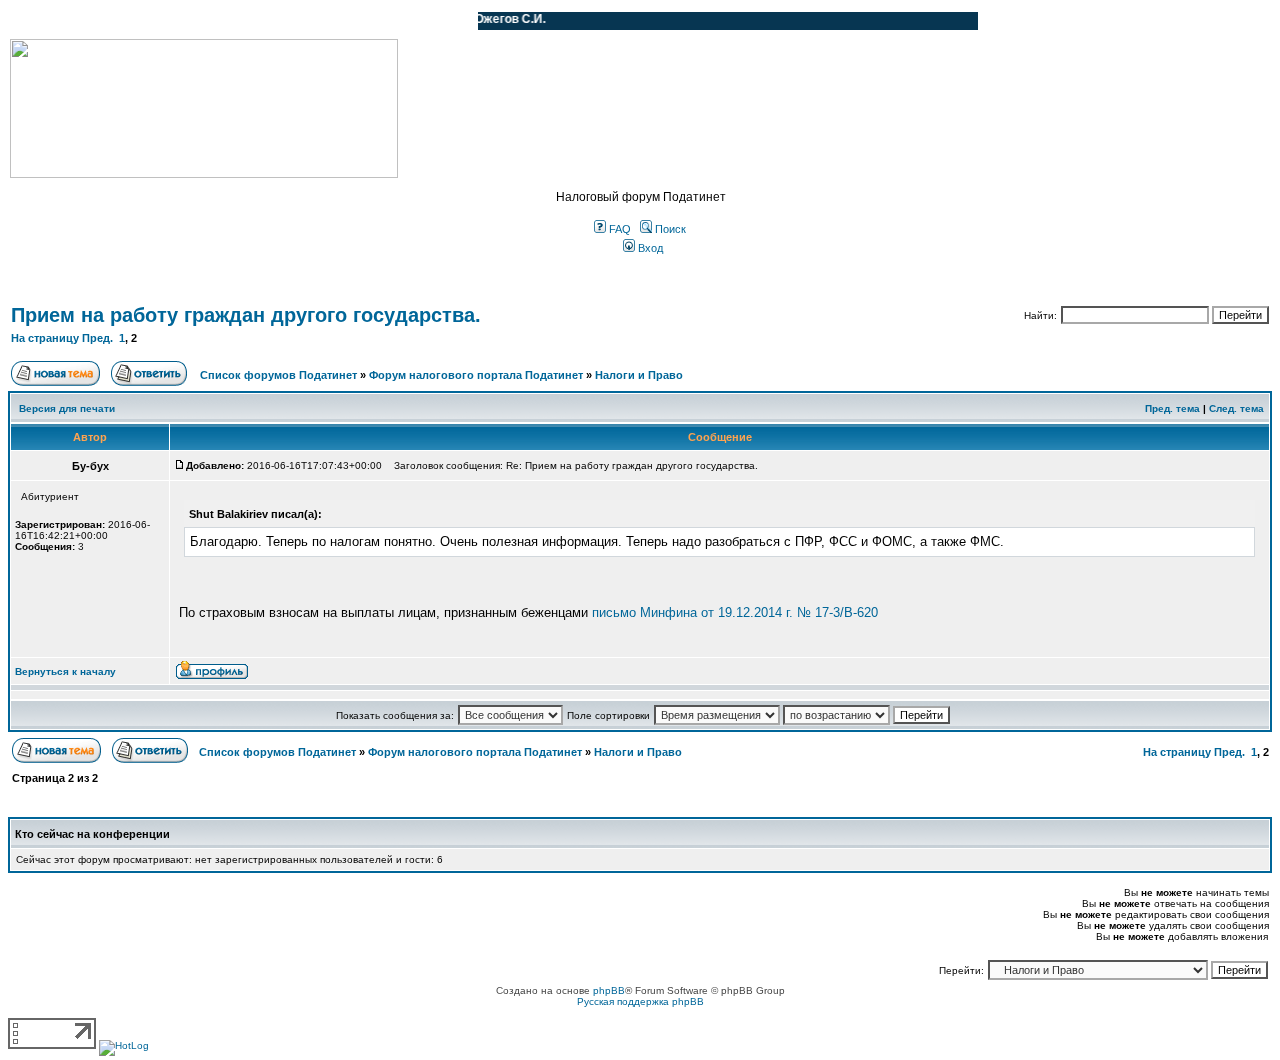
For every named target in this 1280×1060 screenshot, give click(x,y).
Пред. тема (1172, 408)
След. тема (1236, 408)
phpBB (609, 990)
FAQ (618, 229)
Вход (649, 248)
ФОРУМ (54, 21)
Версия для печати (67, 408)
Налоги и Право (639, 375)
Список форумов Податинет (278, 375)
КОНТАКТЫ (380, 21)
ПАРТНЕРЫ (292, 21)
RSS (448, 21)
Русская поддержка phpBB (640, 1001)
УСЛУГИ (214, 21)
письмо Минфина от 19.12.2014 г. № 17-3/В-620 (735, 612)
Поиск (669, 229)
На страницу (45, 338)
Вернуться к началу (65, 671)
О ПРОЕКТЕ (135, 21)
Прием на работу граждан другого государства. (246, 315)
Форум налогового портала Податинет (476, 375)
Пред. (97, 338)
